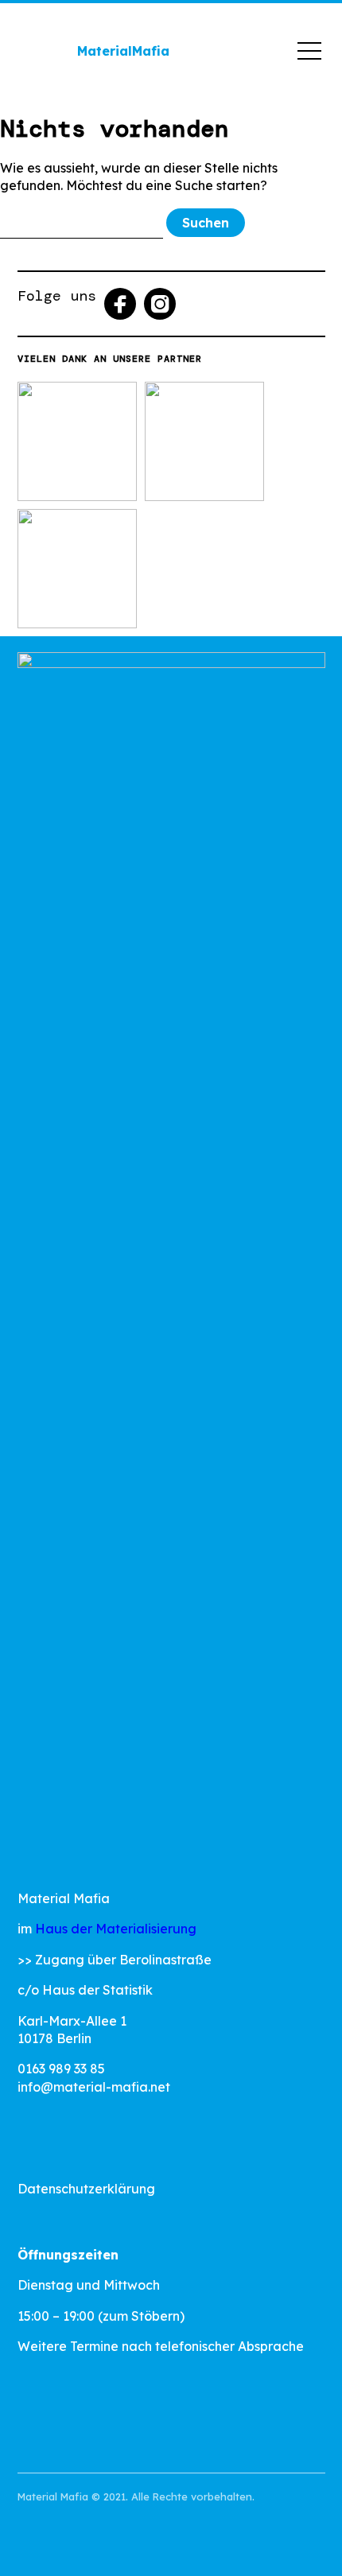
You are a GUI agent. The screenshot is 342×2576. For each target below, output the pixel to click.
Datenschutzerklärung (86, 2189)
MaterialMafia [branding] (123, 51)
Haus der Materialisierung (116, 1929)
